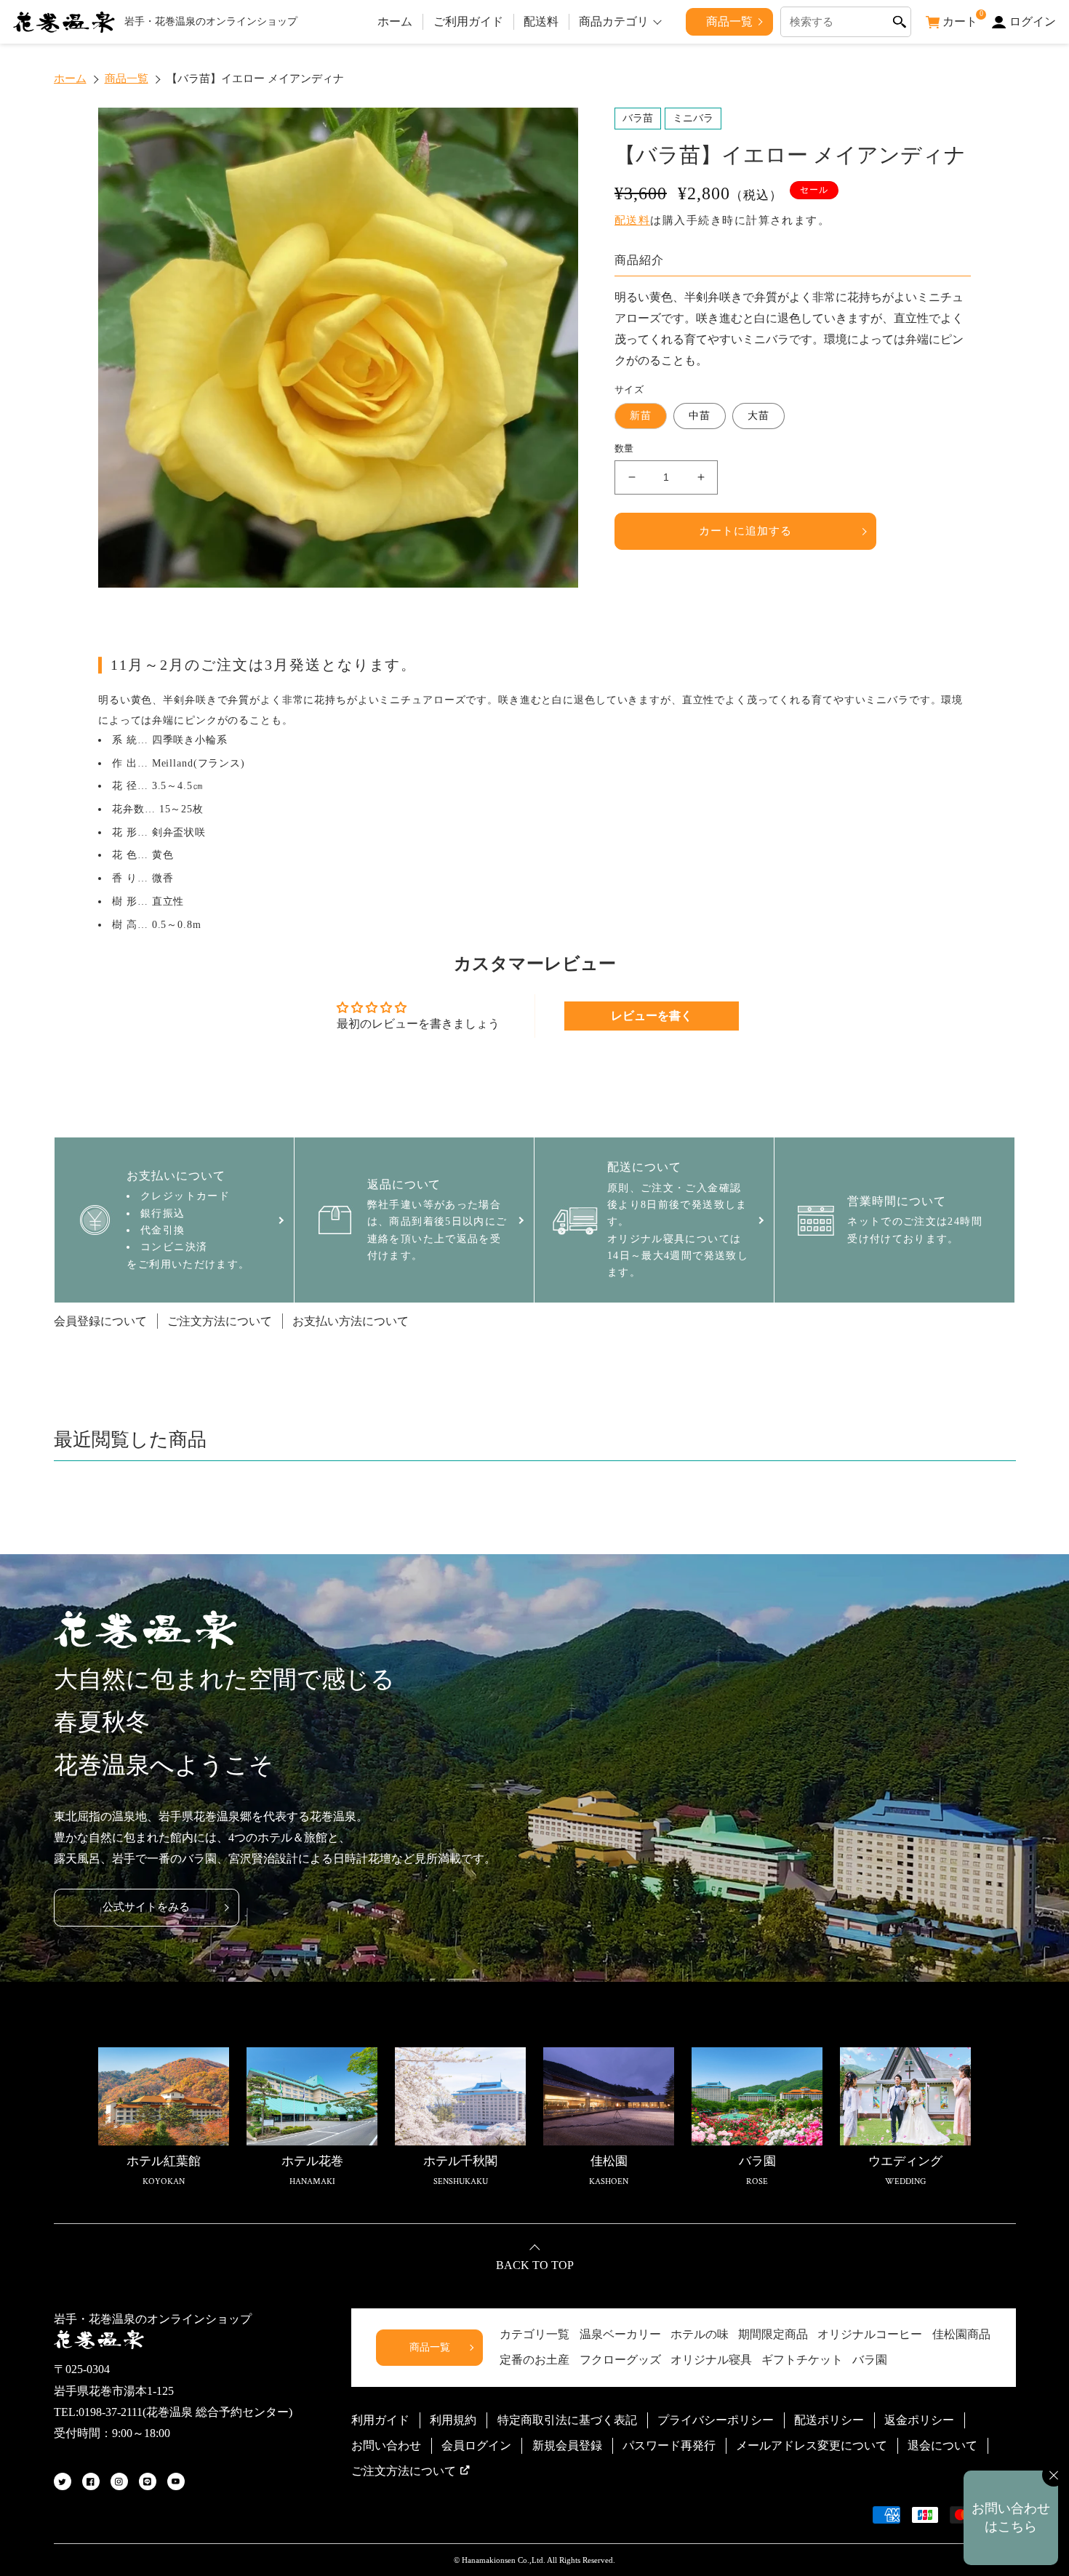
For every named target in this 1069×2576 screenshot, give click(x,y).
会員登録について (100, 1321)
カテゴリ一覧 (534, 2334)
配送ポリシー (829, 2420)
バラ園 (870, 2360)
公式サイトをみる (146, 1907)
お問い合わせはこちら (1011, 2517)
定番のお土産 (534, 2360)
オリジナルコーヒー (870, 2334)
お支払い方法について (351, 1321)
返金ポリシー (919, 2420)
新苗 (641, 416)
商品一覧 (729, 21)
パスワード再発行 (669, 2445)
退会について (942, 2445)
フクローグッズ (620, 2360)
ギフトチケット (802, 2360)
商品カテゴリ (614, 21)
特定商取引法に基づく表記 (567, 2420)
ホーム (395, 21)
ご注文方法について (220, 1321)
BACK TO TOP (535, 2265)
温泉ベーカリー (620, 2334)
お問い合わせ (386, 2445)
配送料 (541, 21)
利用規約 (453, 2420)
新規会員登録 (567, 2445)
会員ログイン (476, 2445)
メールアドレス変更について (812, 2445)
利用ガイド (380, 2420)
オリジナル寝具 (711, 2360)
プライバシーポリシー (716, 2420)
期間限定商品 (773, 2334)
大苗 (758, 416)
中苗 (700, 416)
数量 (624, 448)
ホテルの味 (700, 2334)
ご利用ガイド (468, 21)
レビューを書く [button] (652, 1016)
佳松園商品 (961, 2334)
